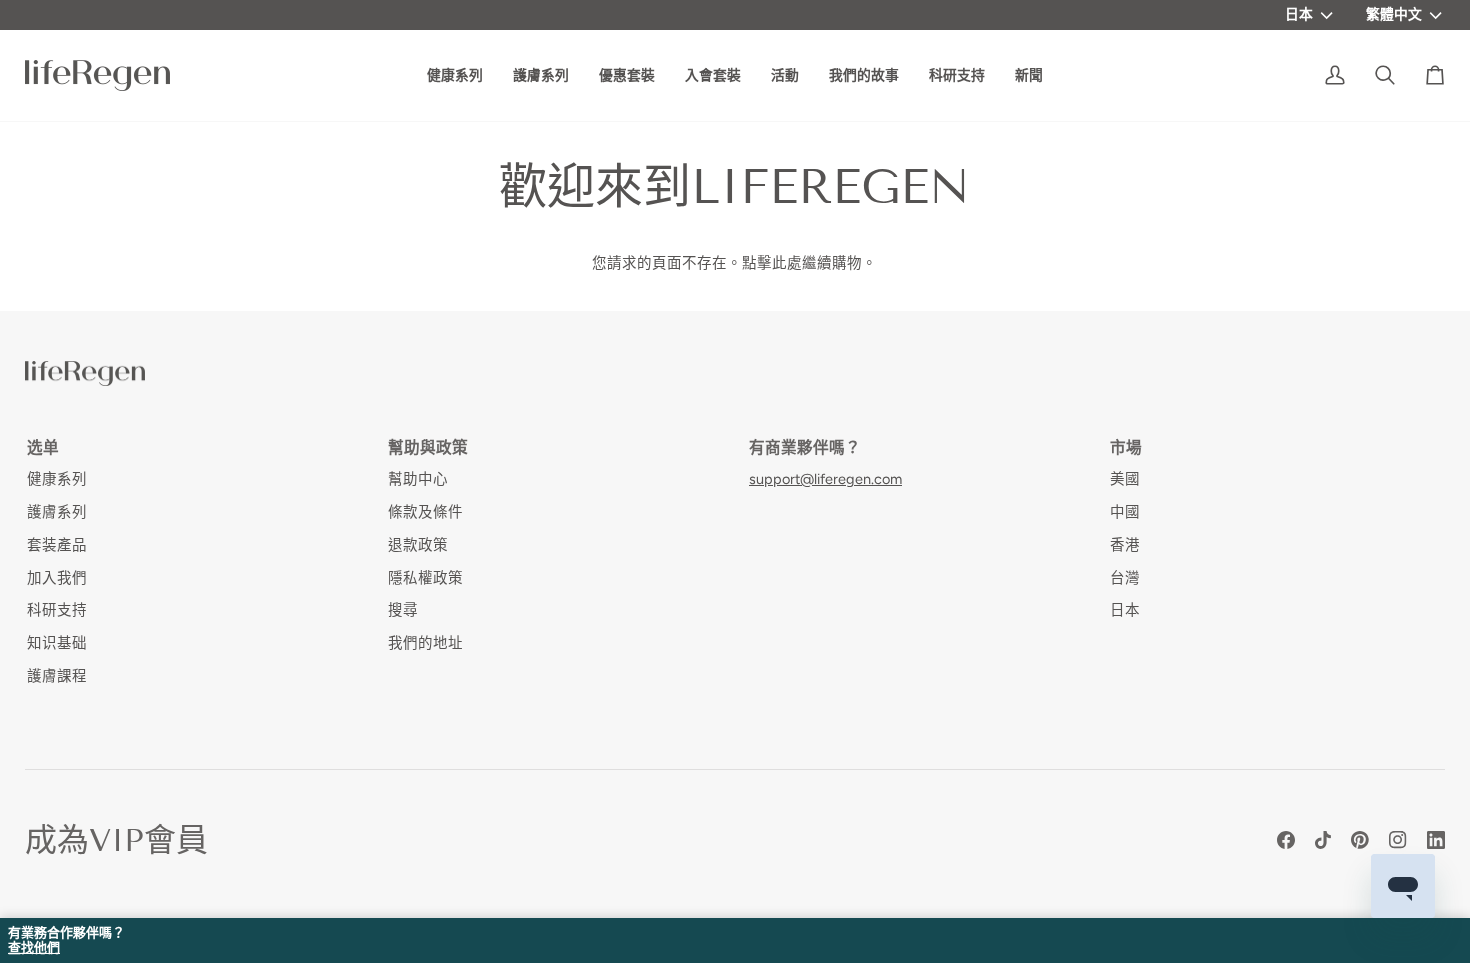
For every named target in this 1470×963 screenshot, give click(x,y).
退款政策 (418, 545)
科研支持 (57, 610)
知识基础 (57, 643)
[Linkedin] (1436, 840)
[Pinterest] (1360, 840)
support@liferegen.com (825, 479)
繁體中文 (1394, 14)
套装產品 (57, 545)
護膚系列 (57, 512)
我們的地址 (425, 643)
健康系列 (57, 479)
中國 (1125, 512)
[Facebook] (1286, 840)
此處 (787, 263)
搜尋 (403, 610)
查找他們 (34, 948)
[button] (864, 75)
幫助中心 (418, 479)
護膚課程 (57, 676)
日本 (1299, 14)
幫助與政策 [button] (428, 447)
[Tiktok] (1323, 840)
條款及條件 (425, 512)
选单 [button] (43, 447)
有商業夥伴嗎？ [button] (805, 447)
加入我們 (57, 578)
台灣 (1125, 578)
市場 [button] (1126, 447)
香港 (1125, 545)
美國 (1125, 479)
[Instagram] (1398, 840)
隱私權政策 (425, 578)
